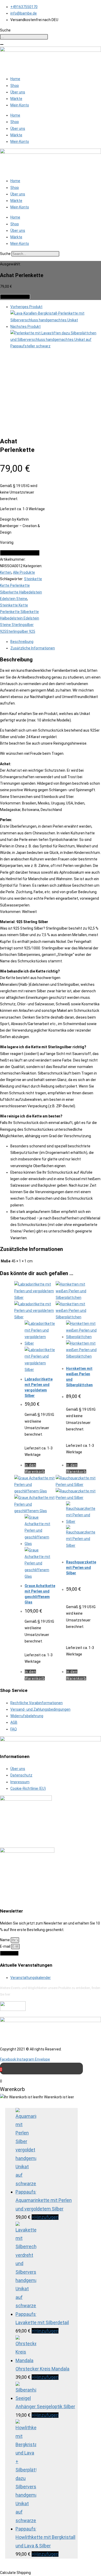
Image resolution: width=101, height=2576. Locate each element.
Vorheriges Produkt (26, 307)
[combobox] (24, 37)
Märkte (16, 99)
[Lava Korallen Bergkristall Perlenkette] (56, 320)
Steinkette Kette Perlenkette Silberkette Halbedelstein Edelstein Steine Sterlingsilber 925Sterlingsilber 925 (20, 618)
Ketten (6, 572)
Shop (15, 86)
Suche (5, 254)
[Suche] (2, 44)
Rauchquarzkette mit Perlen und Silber (81, 1568)
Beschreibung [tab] (22, 642)
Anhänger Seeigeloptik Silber (45, 2406)
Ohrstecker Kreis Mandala (42, 2369)
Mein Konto (20, 105)
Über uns (18, 92)
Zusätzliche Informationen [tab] (33, 648)
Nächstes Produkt (26, 327)
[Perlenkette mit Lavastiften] (56, 346)
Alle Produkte (24, 572)
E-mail (6, 1946)
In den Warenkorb (15, 297)
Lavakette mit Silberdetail (42, 2322)
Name (5, 1940)
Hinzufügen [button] (45, 2217)
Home (15, 79)
